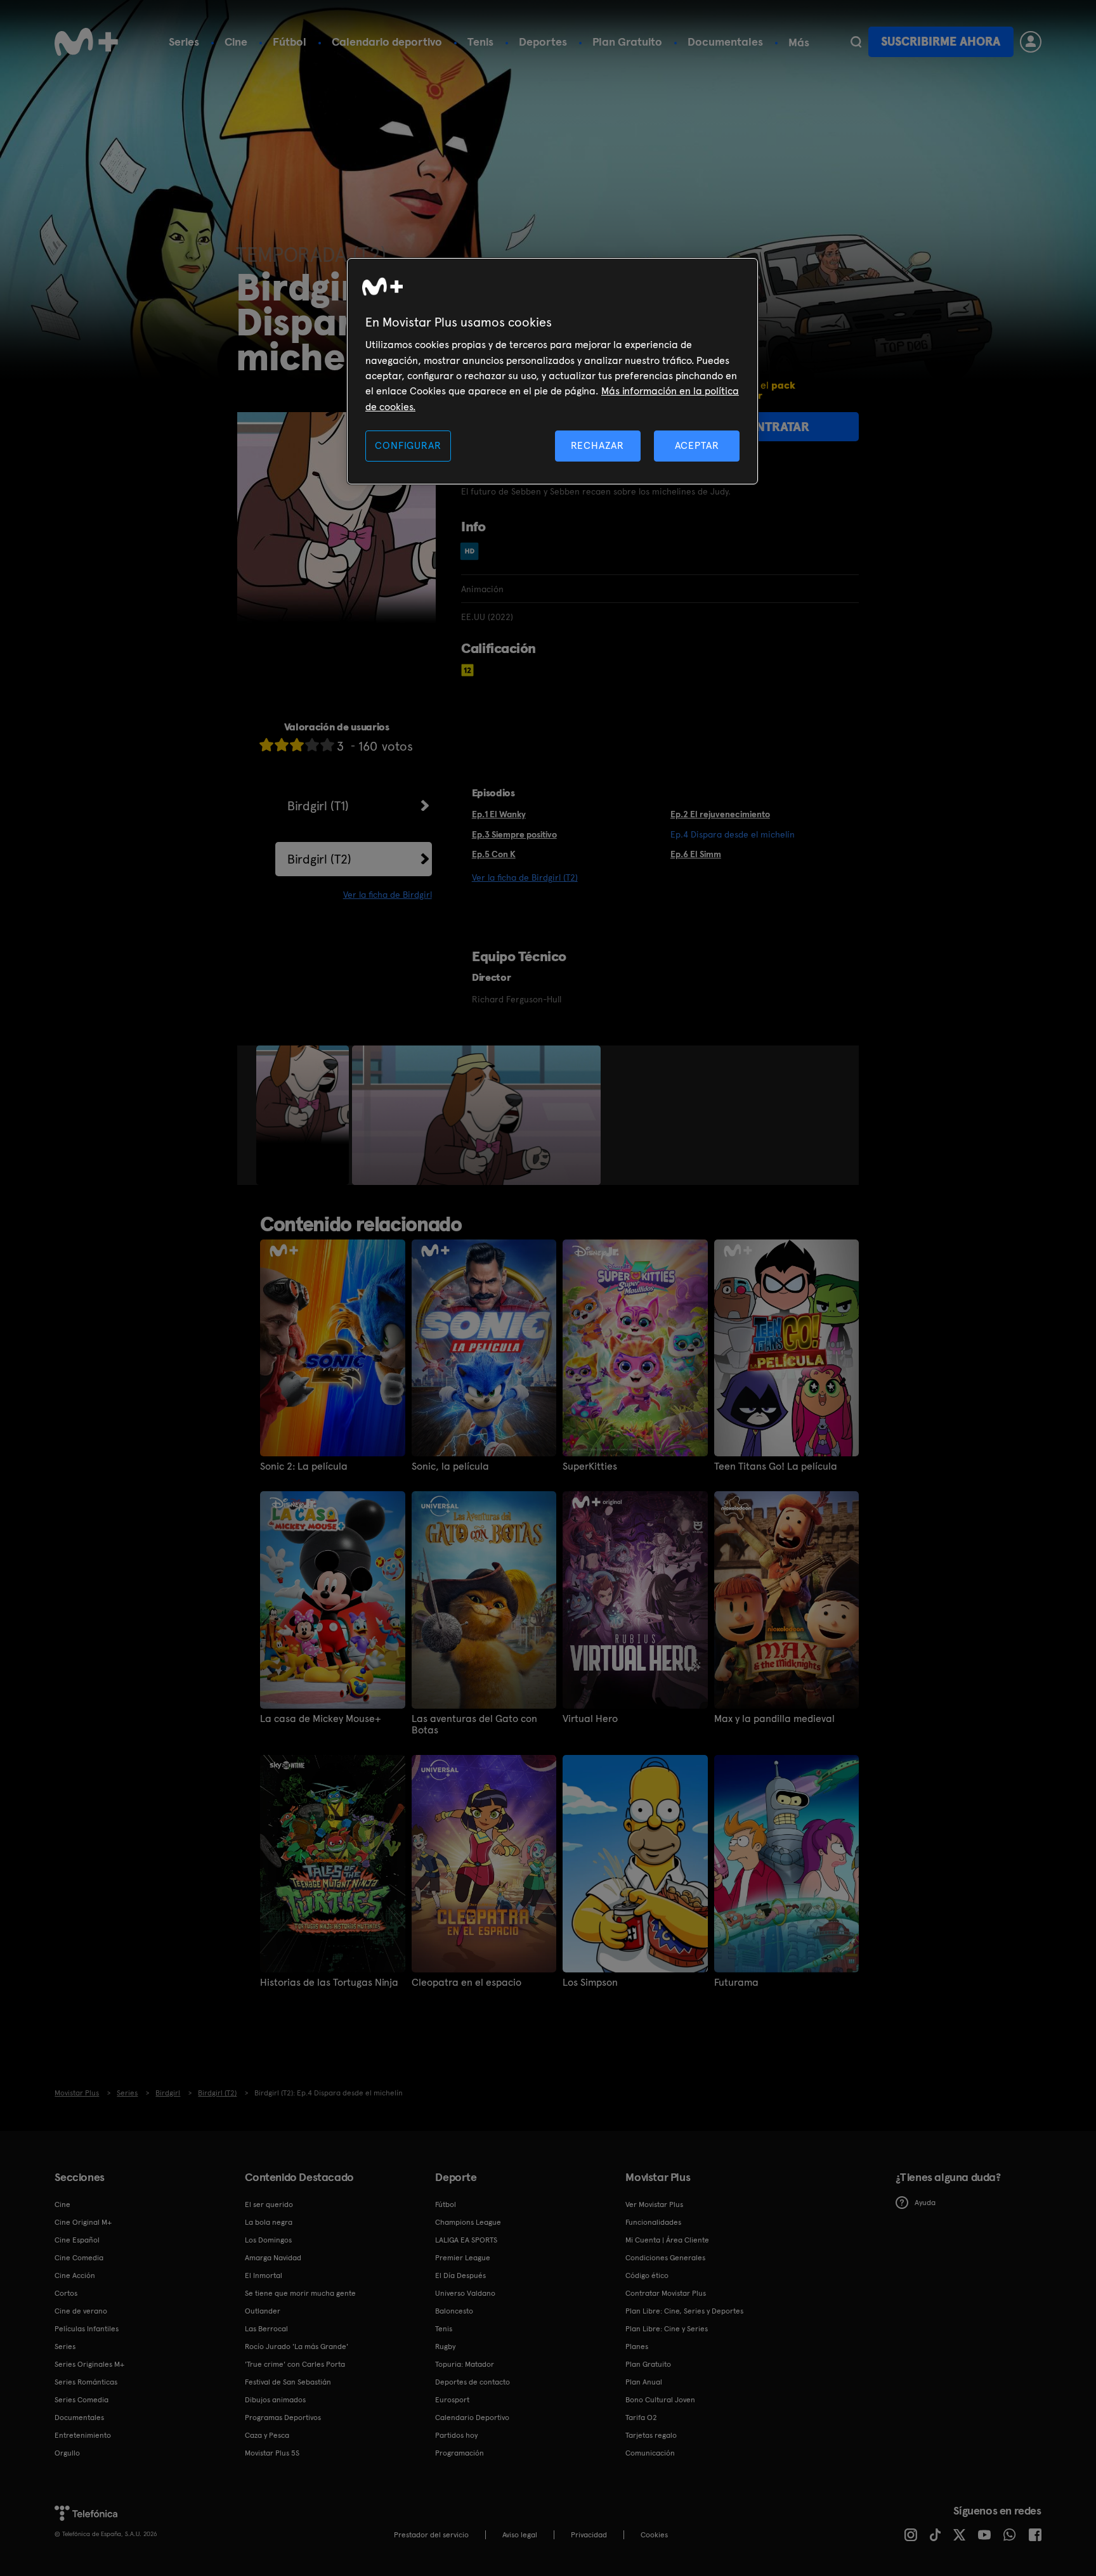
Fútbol (290, 42)
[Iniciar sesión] (1031, 42)
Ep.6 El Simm (696, 854)
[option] (304, 1115)
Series (184, 42)
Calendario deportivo (387, 42)
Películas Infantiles (87, 2329)
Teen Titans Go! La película (776, 1466)
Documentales (725, 42)
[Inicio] (86, 42)
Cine (236, 42)
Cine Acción (75, 2275)
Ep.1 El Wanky (499, 814)
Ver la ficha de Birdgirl (388, 895)
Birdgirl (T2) (319, 859)
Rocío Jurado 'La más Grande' (297, 2346)
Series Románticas (86, 2382)
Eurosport (452, 2400)
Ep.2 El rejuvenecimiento (720, 814)
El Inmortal (264, 2275)
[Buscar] (856, 42)
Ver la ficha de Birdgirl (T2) (525, 877)
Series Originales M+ (89, 2364)
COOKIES (654, 2535)
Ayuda (925, 2203)
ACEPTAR (697, 445)
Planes (637, 2346)
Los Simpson (590, 1983)
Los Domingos (268, 2240)
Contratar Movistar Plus (666, 2293)
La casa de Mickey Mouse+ (321, 1719)
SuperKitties (590, 1466)
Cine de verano (81, 2311)
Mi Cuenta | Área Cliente (667, 2240)
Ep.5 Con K (494, 854)
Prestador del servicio (431, 2535)
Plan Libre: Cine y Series (667, 2329)
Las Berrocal (266, 2329)
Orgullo (67, 2453)
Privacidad (589, 2535)
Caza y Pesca (267, 2435)
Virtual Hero (590, 1719)
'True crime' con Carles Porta (295, 2364)
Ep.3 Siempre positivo (514, 834)
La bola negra (269, 2222)
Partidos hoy (456, 2435)
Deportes (543, 42)
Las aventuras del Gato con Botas (474, 1725)
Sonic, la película (450, 1466)
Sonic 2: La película (304, 1466)
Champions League (468, 2222)
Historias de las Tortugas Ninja (329, 1983)
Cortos (66, 2293)
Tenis (480, 42)
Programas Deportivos (283, 2417)
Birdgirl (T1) (318, 806)
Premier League (463, 2258)
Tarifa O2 (641, 2417)
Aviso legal (520, 2535)
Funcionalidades (653, 2222)
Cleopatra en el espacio (466, 1983)
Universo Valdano (465, 2293)
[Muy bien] (327, 745)
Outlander (263, 2311)
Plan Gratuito (627, 42)
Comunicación (650, 2453)
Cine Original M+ (83, 2222)
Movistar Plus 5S (272, 2453)
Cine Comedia (79, 2258)
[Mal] (282, 745)
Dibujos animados (275, 2400)
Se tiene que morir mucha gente (300, 2293)
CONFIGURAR (408, 445)
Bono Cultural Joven (660, 2400)
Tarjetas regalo (651, 2435)
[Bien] (312, 745)
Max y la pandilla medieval (774, 1719)
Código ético (647, 2275)
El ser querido (269, 2204)
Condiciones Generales (665, 2258)
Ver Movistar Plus (654, 2204)
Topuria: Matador (465, 2364)
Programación (460, 2453)
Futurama (736, 1983)
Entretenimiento (83, 2435)
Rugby (445, 2346)
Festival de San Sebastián (288, 2382)
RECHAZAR (597, 445)
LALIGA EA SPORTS (466, 2240)
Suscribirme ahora (941, 42)
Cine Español (77, 2240)
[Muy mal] (266, 745)
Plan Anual (644, 2382)
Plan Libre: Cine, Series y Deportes (684, 2311)
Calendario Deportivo (472, 2417)
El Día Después (460, 2275)
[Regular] (297, 745)
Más (799, 42)
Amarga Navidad (273, 2258)
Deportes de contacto (473, 2382)
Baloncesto (454, 2311)
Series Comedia (82, 2400)
